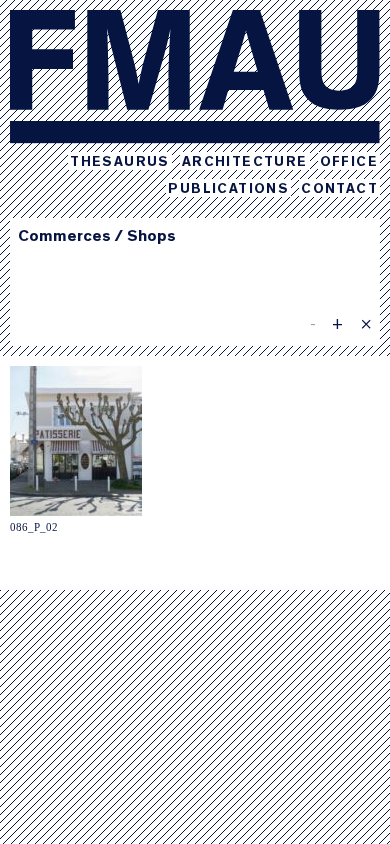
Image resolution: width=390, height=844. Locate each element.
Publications (228, 190)
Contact (339, 190)
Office (349, 163)
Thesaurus (120, 163)
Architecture (245, 163)
